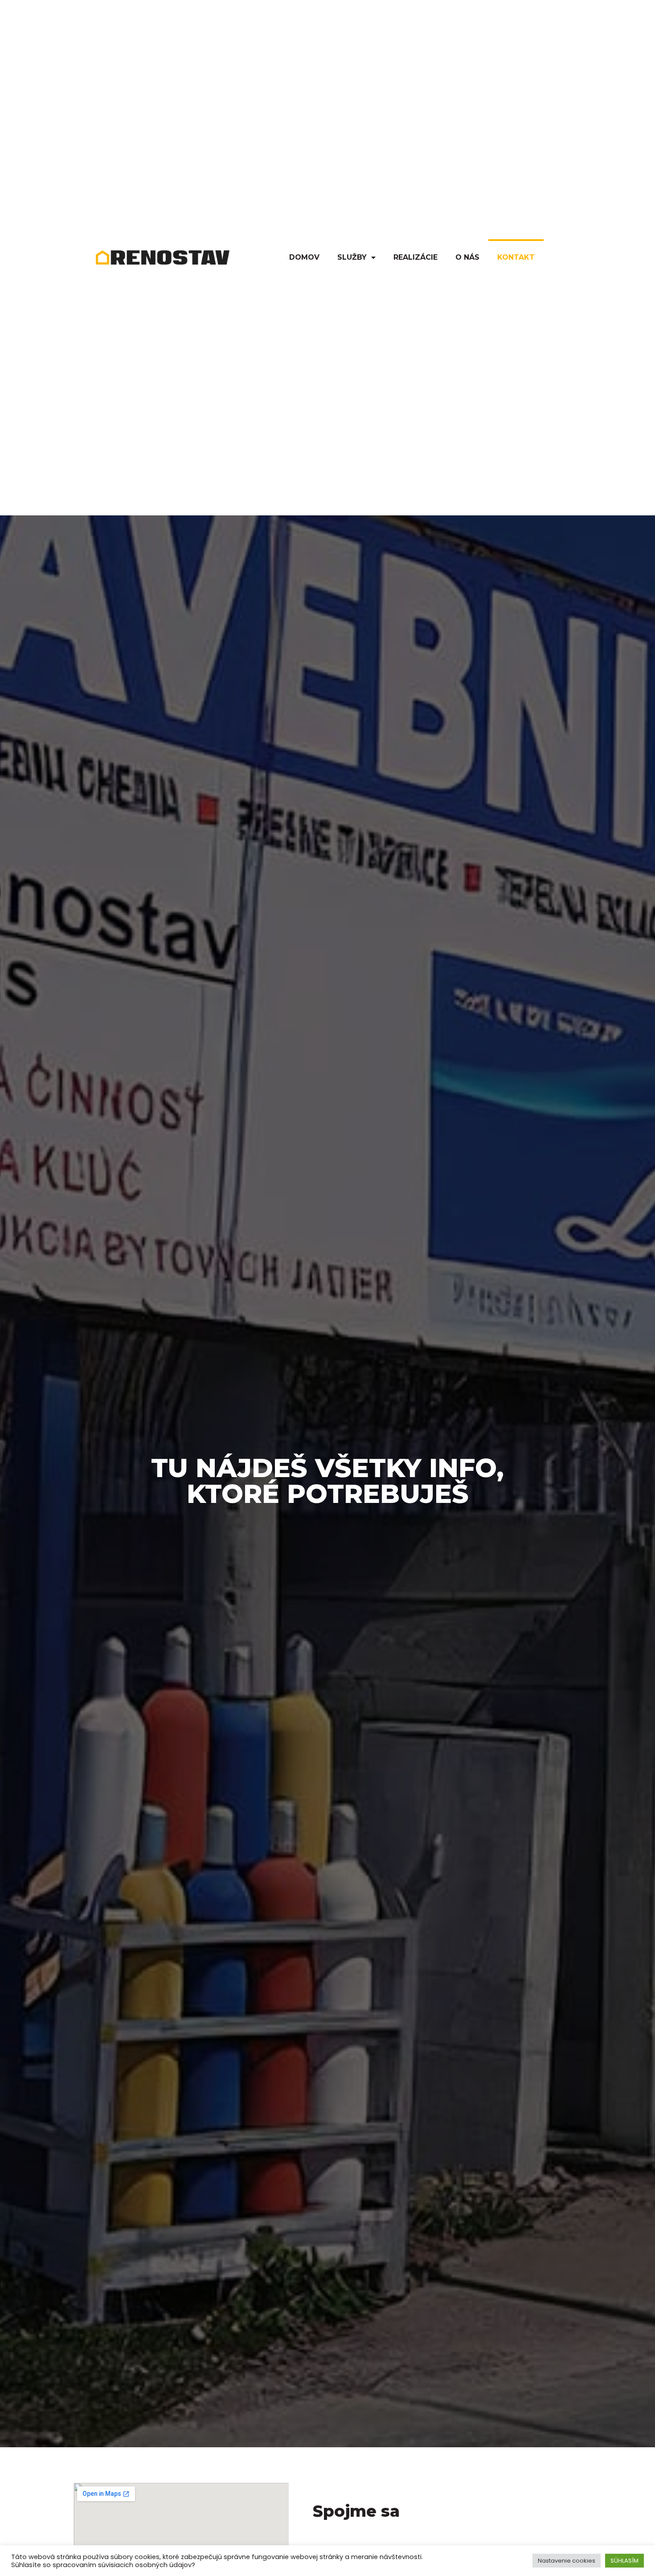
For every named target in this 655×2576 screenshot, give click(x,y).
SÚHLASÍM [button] (624, 2561)
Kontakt (516, 257)
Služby (352, 257)
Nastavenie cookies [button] (567, 2561)
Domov (304, 257)
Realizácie (416, 257)
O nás (467, 257)
